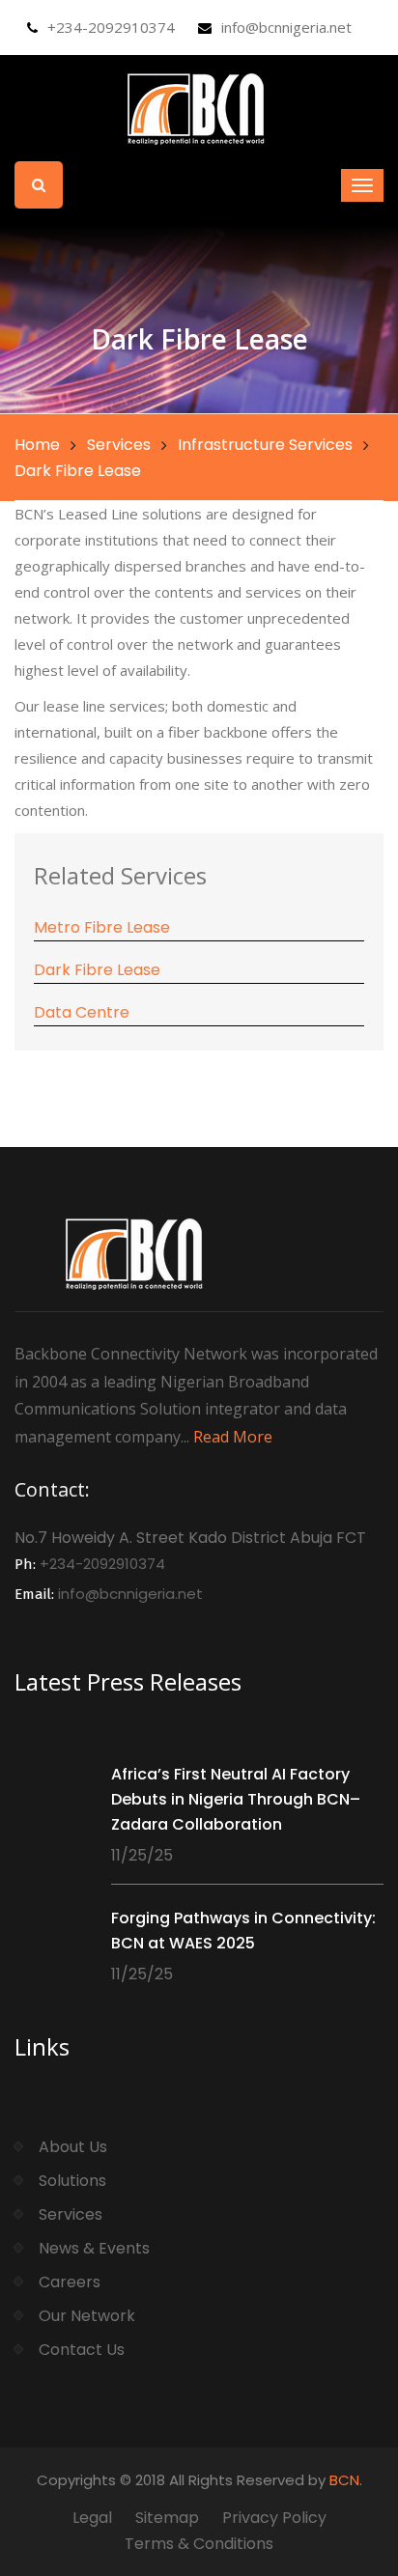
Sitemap (167, 2518)
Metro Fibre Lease (102, 927)
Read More (233, 1437)
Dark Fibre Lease (97, 970)
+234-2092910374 (111, 27)
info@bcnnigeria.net (286, 27)
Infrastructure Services (265, 445)
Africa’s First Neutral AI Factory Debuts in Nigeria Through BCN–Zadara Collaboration (236, 1799)
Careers (70, 2282)
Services (119, 445)
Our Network (87, 2316)
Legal (92, 2518)
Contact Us (82, 2350)
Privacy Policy (274, 2518)
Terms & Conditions (199, 2544)
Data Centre (82, 1012)
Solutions (72, 2181)
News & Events (94, 2248)
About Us (73, 2147)
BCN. (346, 2480)
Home (37, 445)
